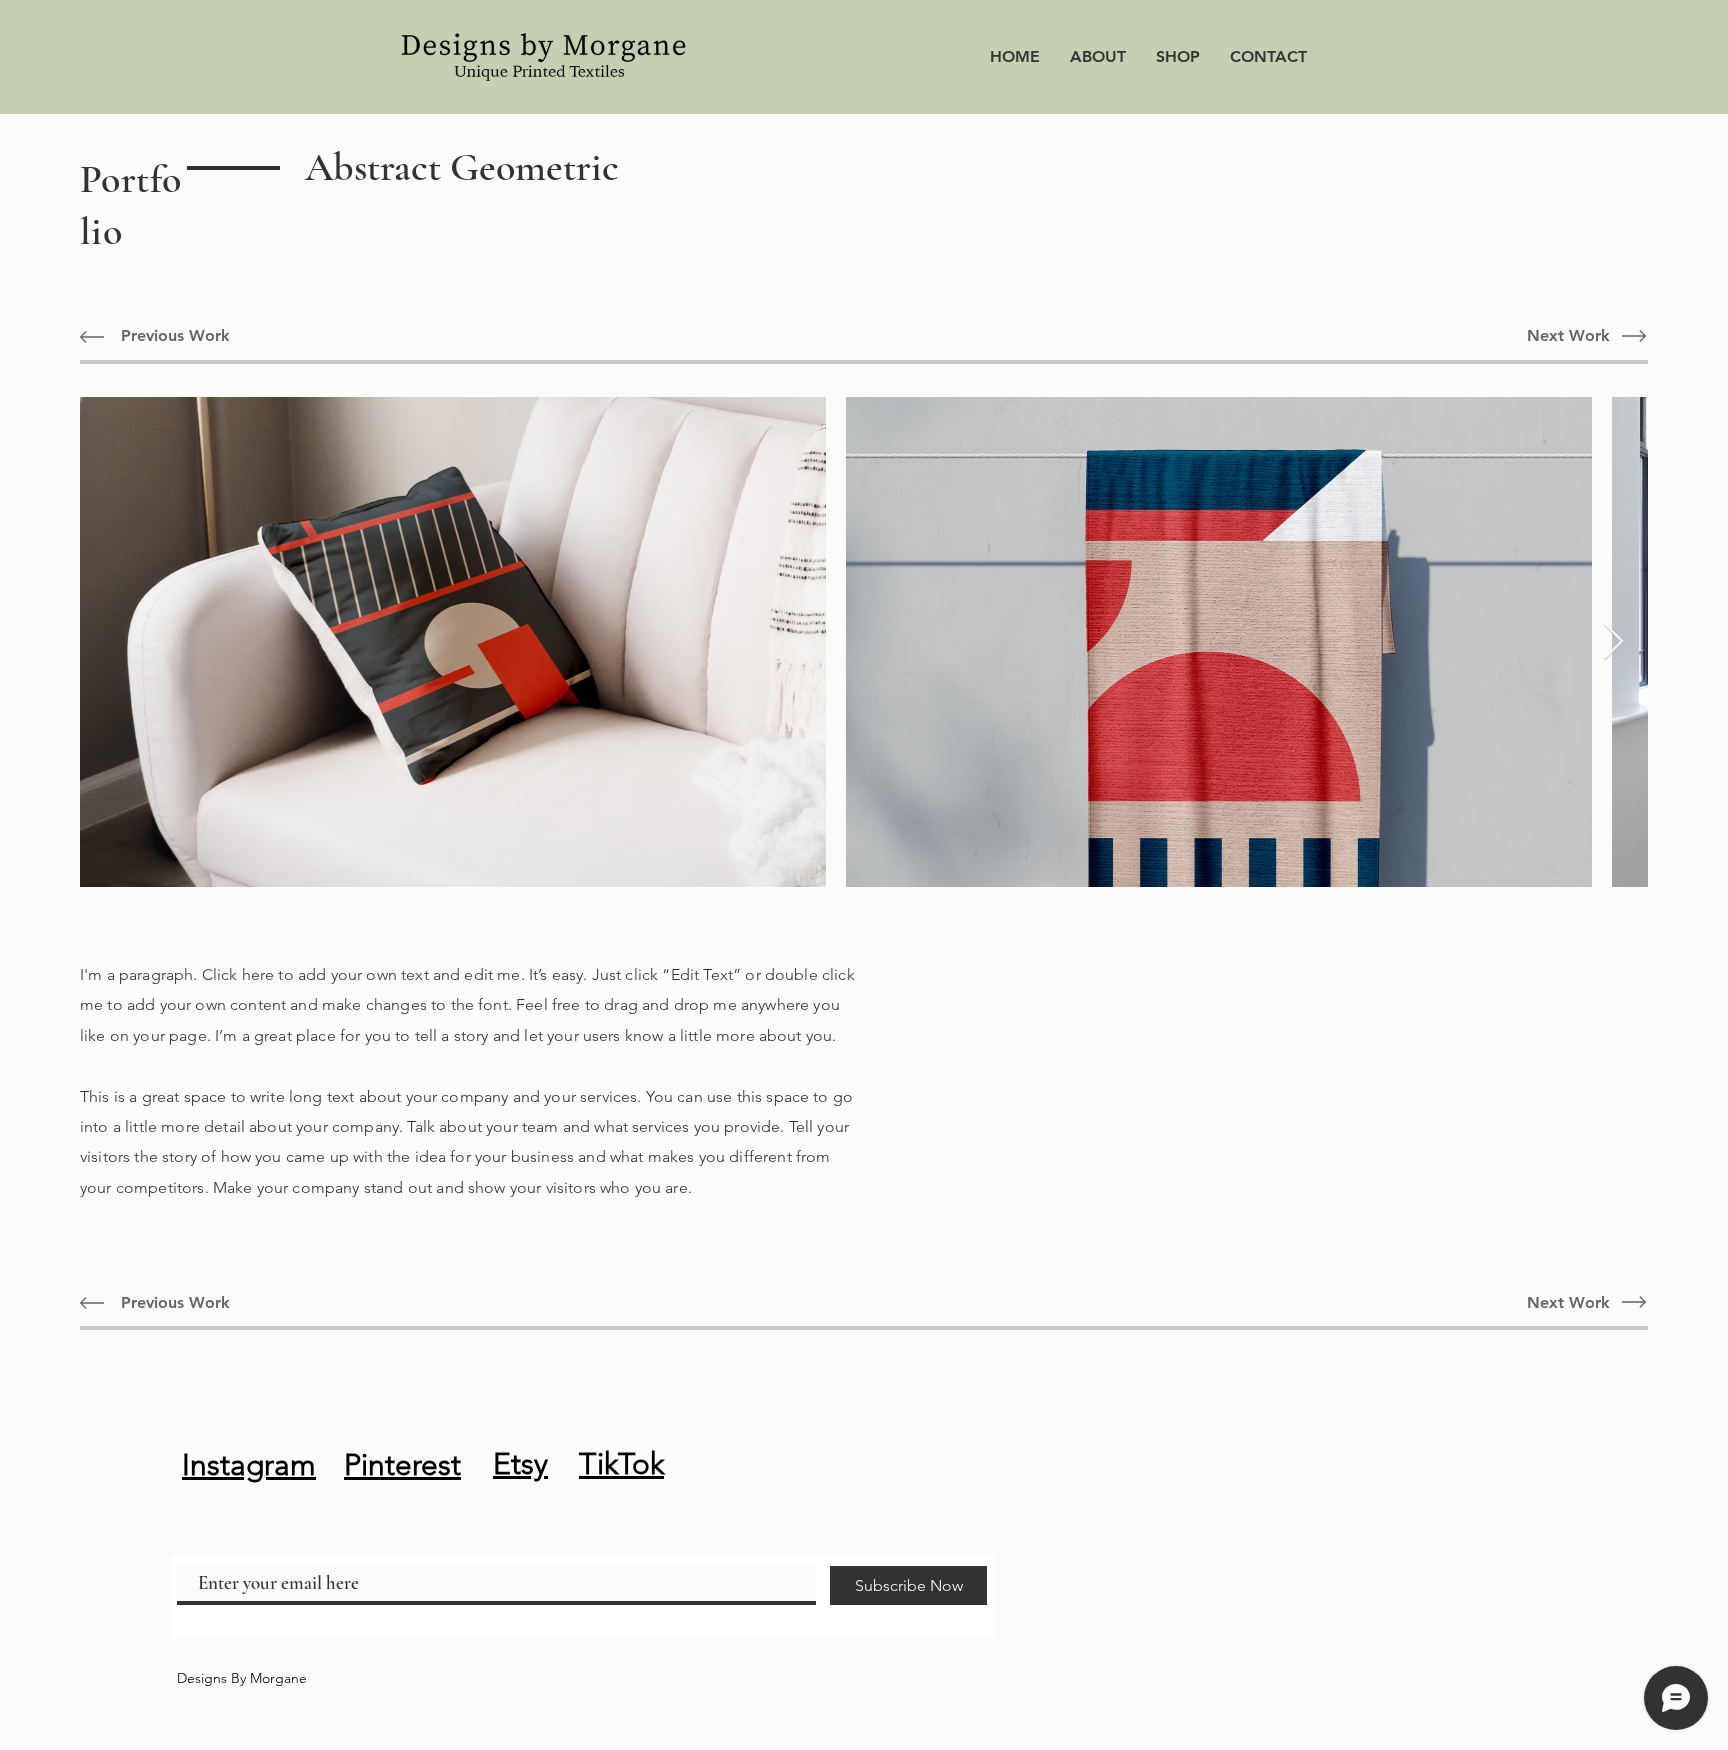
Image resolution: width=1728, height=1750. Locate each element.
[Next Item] (1613, 642)
